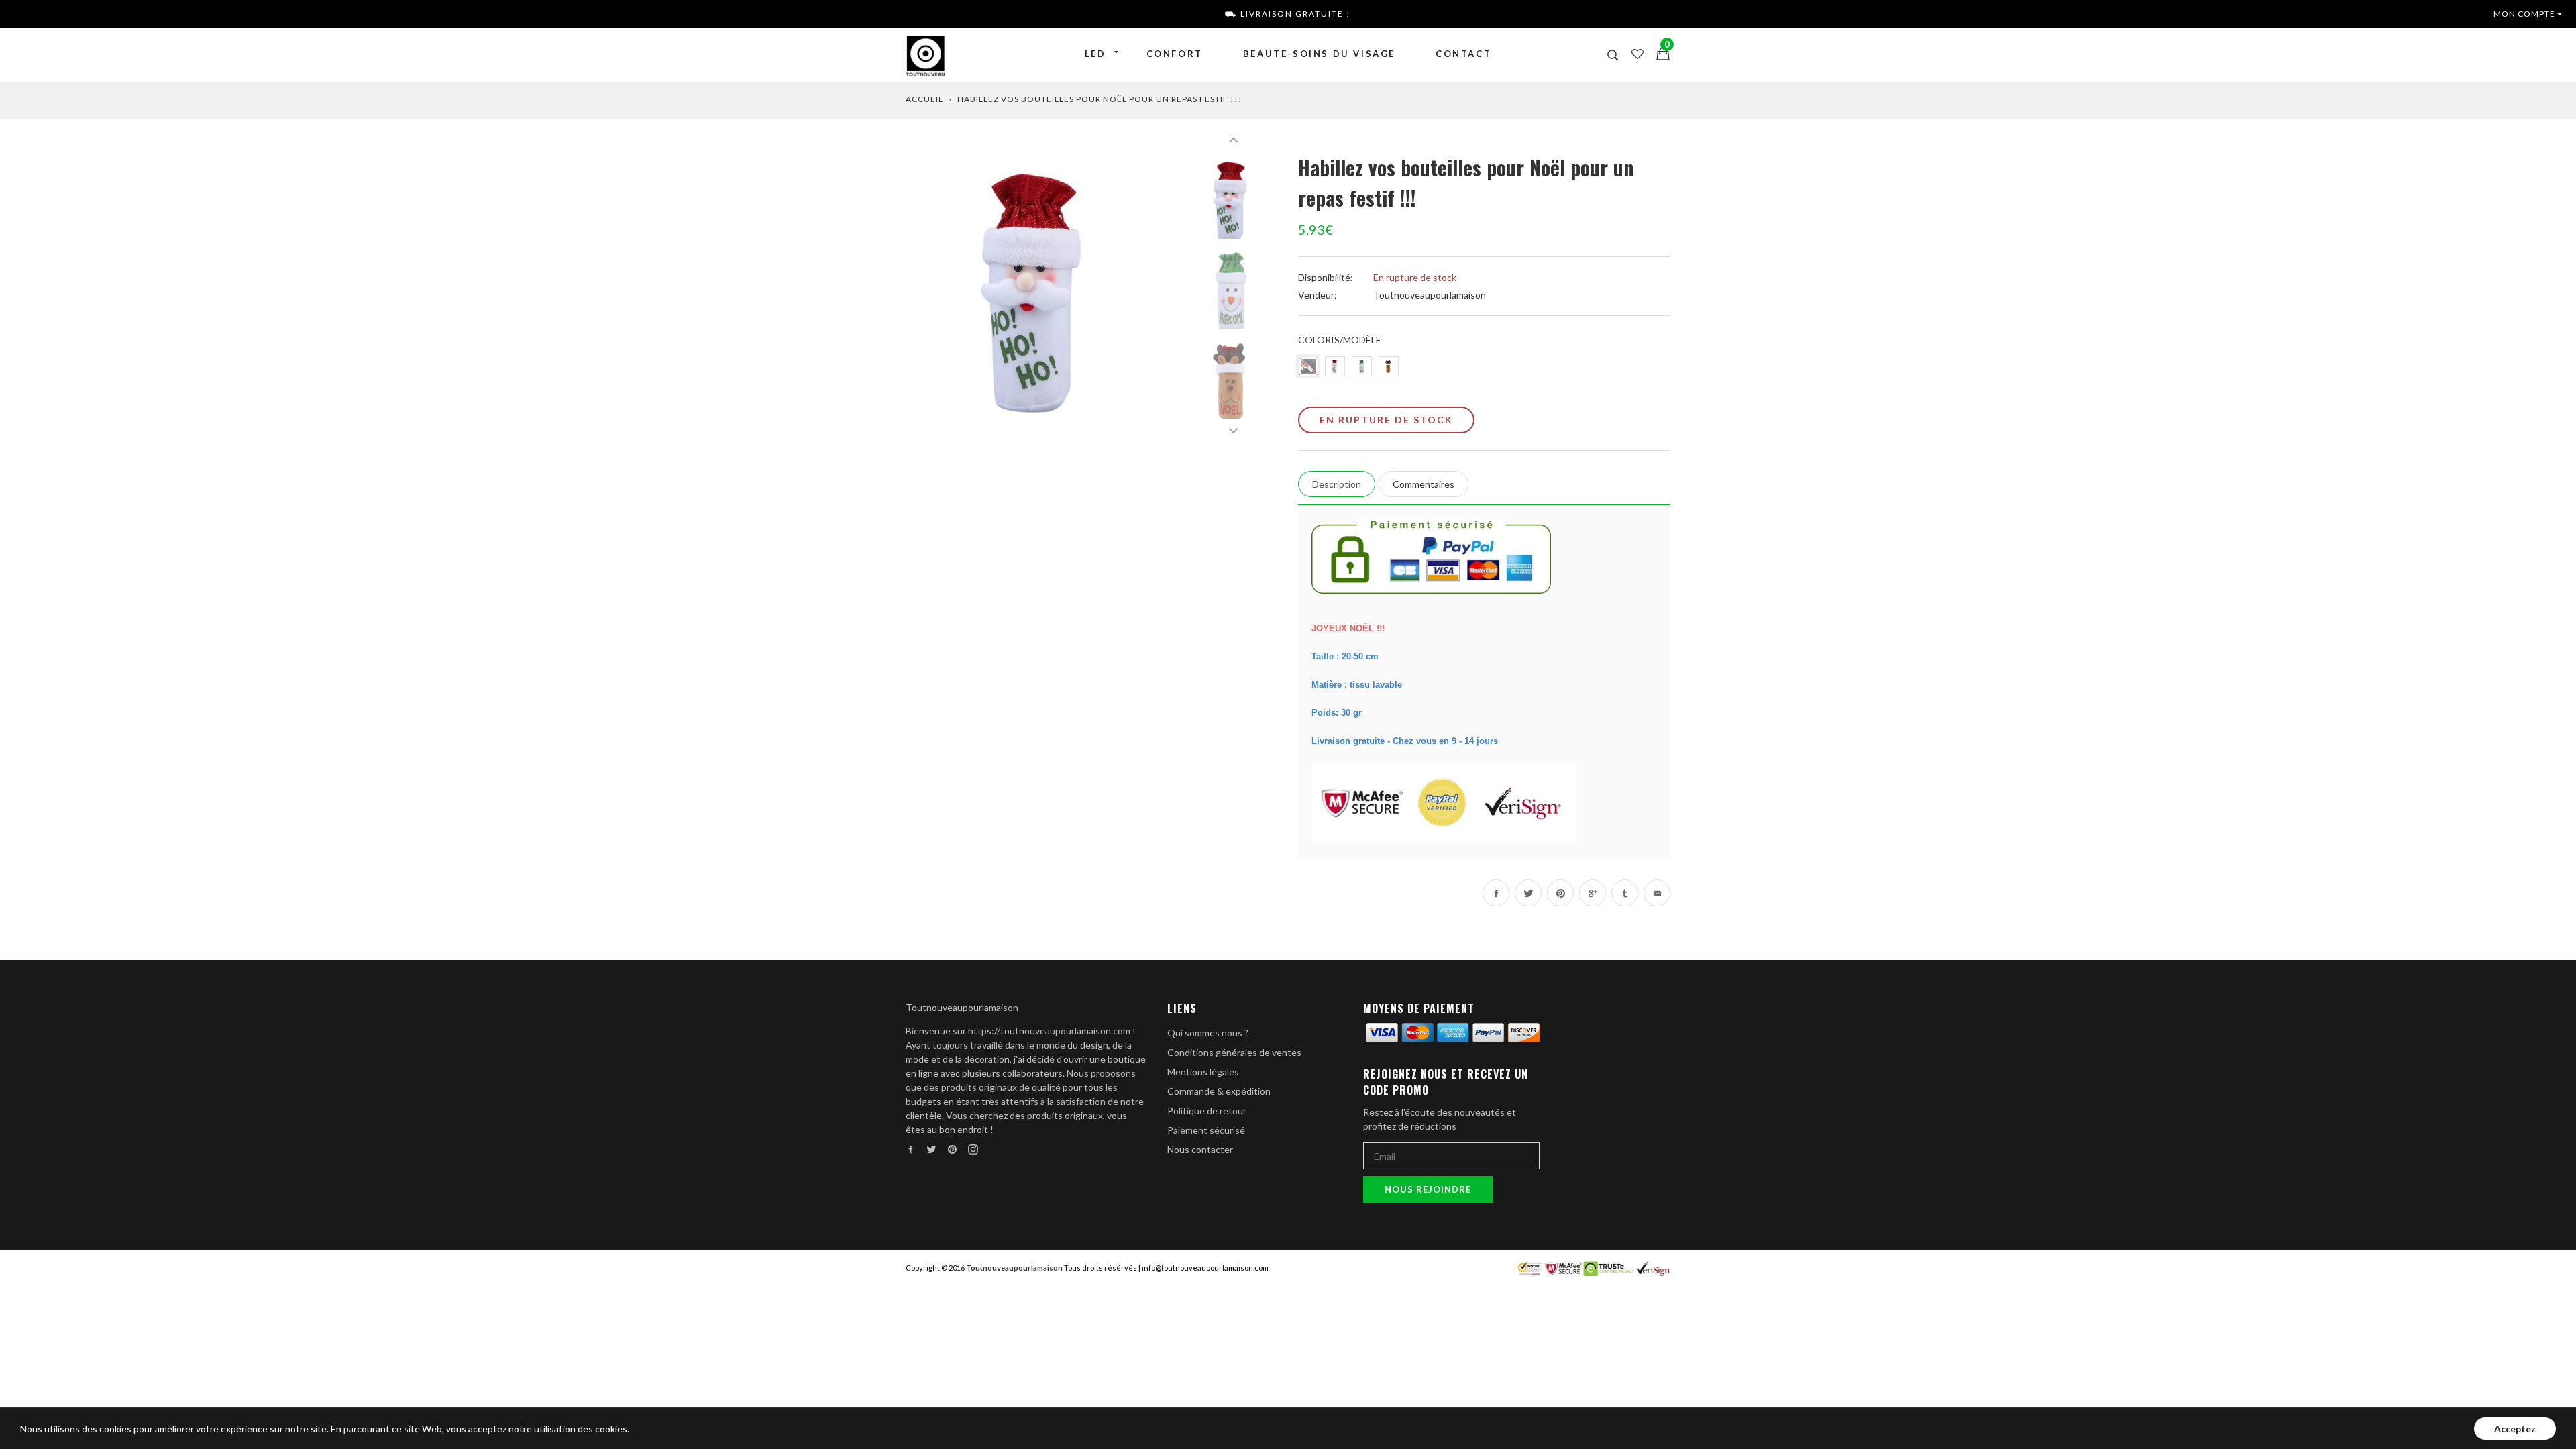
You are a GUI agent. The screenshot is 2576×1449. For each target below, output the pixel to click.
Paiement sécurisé (1206, 1130)
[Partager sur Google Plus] (1593, 893)
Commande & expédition (1219, 1091)
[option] (1040, 287)
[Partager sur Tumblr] (1625, 893)
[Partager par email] (1657, 893)
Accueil (924, 99)
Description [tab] (1337, 484)
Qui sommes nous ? (1208, 1033)
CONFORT (1175, 54)
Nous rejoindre (1428, 1189)
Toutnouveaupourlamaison (1430, 295)
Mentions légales (1203, 1072)
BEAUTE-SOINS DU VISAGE (1319, 54)
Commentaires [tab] (1424, 484)
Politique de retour (1207, 1111)
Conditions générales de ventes (1234, 1052)
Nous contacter (1200, 1149)
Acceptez (2515, 1429)
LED (1095, 54)
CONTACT (1463, 54)
